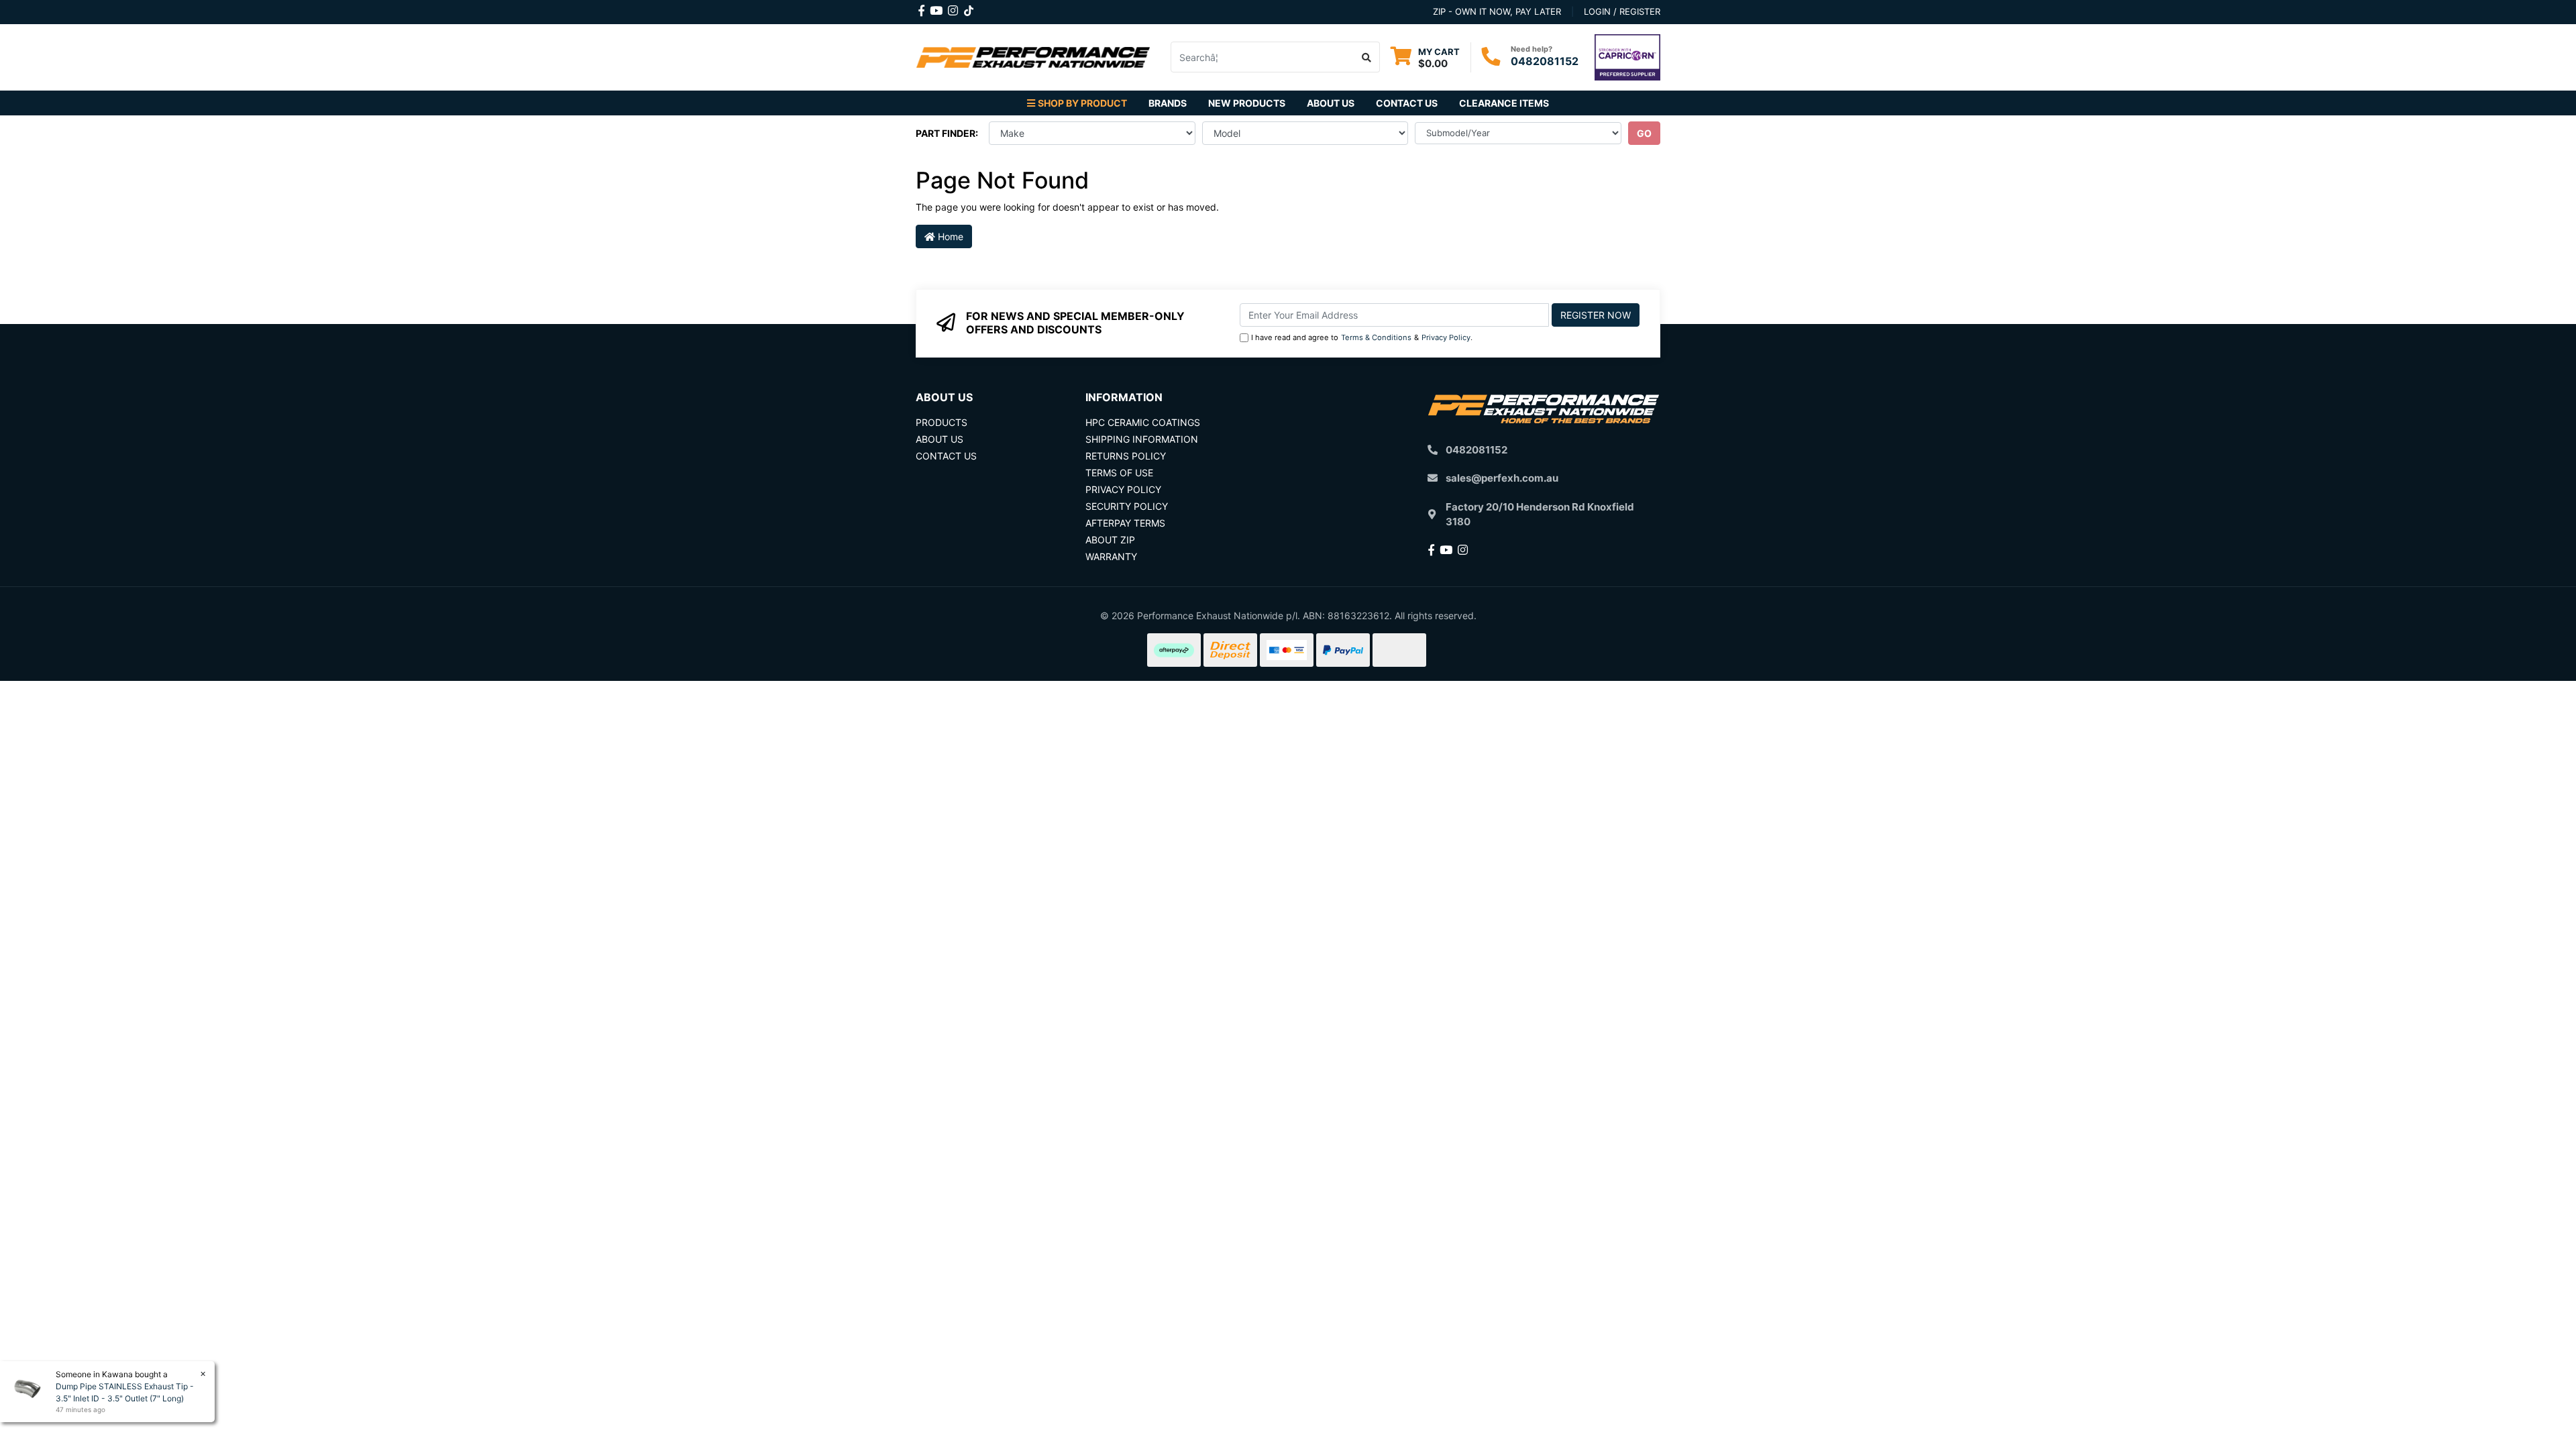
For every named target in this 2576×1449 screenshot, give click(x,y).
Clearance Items (1504, 103)
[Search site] (1367, 57)
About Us (1331, 103)
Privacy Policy (1446, 337)
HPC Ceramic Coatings (1143, 422)
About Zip (1110, 540)
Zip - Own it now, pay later (1497, 11)
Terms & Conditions (1376, 337)
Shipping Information (1142, 439)
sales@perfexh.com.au (1502, 478)
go (1644, 133)
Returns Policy (1126, 456)
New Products (1247, 103)
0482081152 (1545, 61)
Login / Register (1622, 11)
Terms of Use (1119, 473)
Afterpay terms (1125, 523)
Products (942, 422)
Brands (1168, 103)
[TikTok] (969, 8)
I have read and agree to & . (1362, 337)
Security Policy (1127, 506)
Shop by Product (1082, 103)
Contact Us (1407, 103)
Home (949, 236)
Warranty (1111, 556)
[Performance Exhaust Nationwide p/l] (1033, 56)
